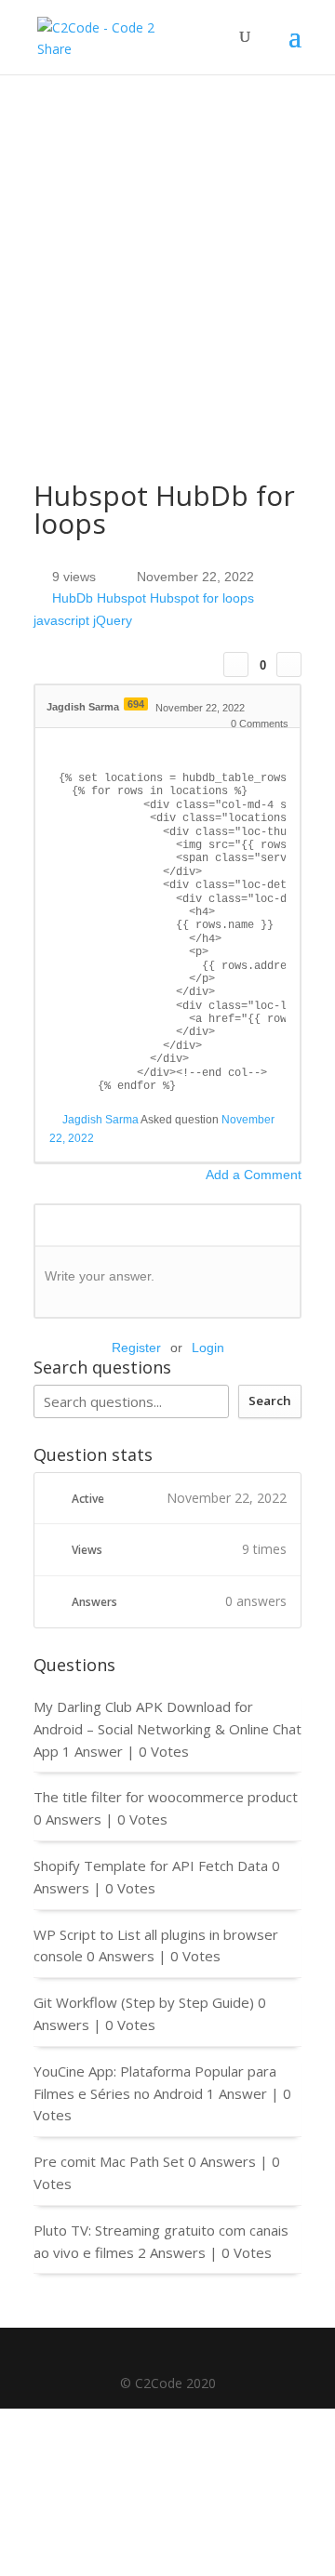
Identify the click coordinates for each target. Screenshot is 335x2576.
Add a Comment (254, 1175)
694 (136, 704)
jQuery (113, 620)
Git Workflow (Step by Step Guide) (144, 2002)
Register (136, 1348)
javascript (61, 620)
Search (270, 1401)
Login (208, 1348)
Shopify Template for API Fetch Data (151, 1866)
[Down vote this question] (289, 664)
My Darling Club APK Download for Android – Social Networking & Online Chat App (167, 1729)
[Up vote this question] (236, 664)
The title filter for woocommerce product (166, 1797)
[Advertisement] (167, 251)
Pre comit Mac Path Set (109, 2161)
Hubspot (121, 599)
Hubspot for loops (202, 599)
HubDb (73, 599)
